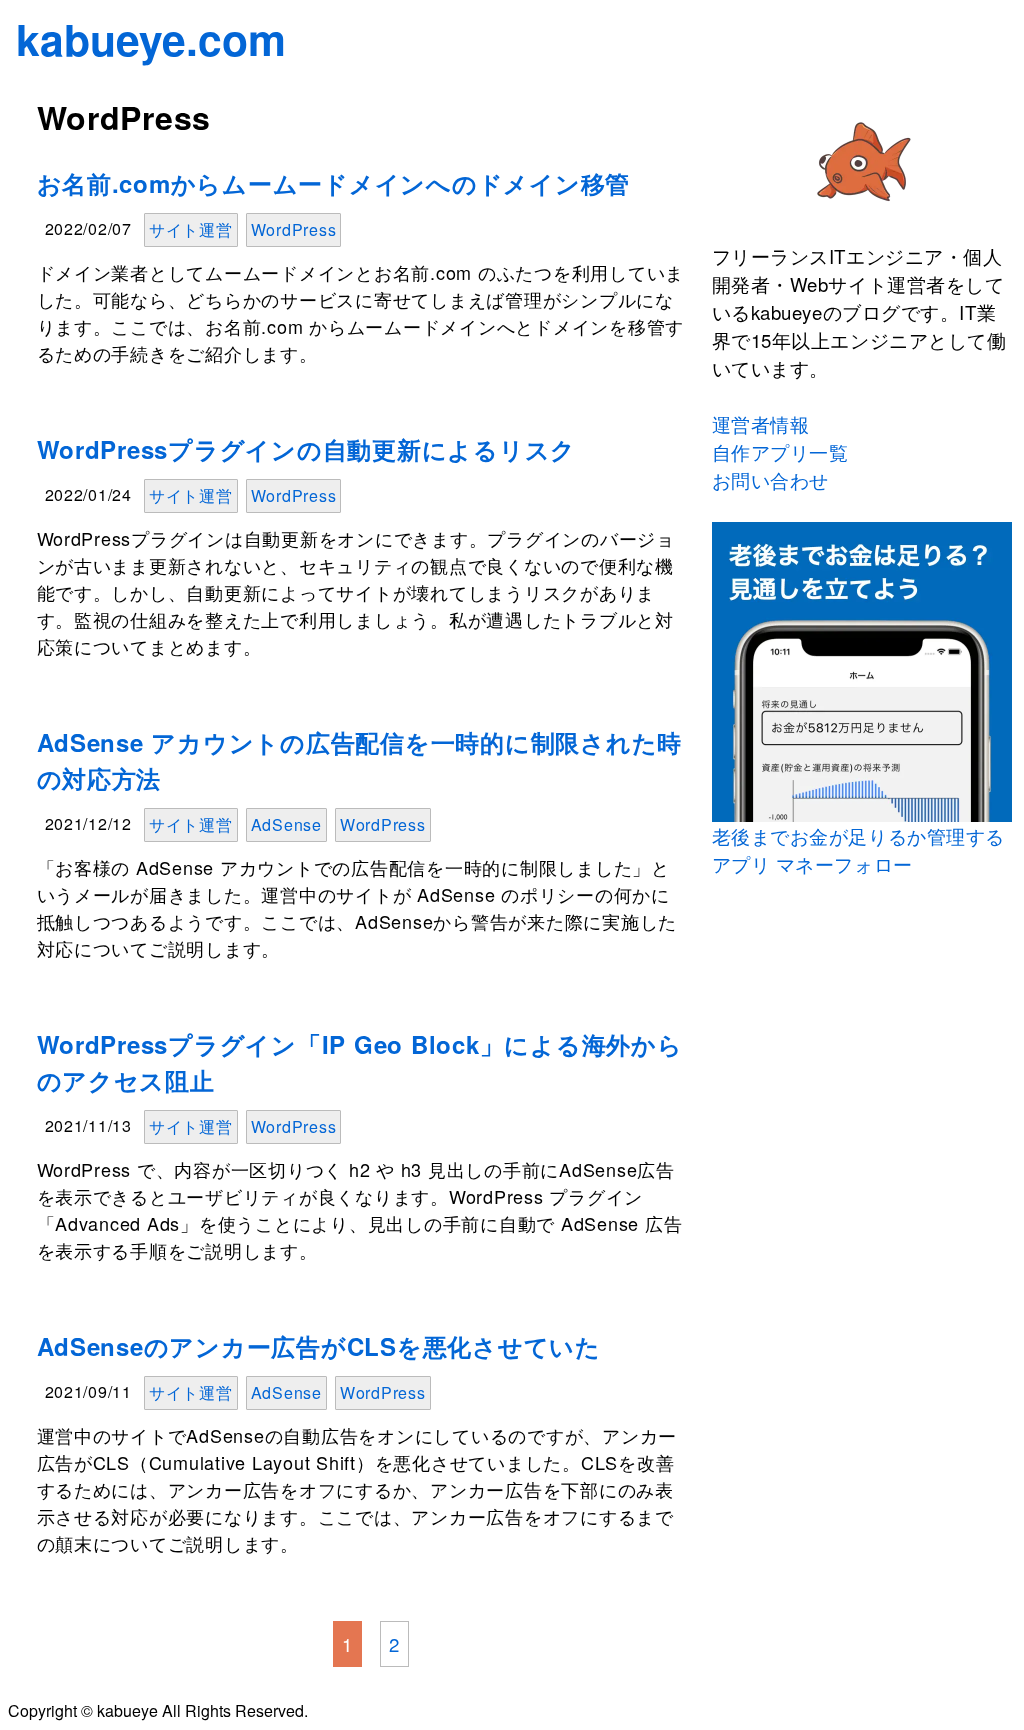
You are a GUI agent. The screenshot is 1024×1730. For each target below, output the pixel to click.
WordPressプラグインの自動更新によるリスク (307, 449)
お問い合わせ (770, 480)
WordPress (294, 229)
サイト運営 (191, 229)
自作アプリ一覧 (780, 452)
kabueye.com (151, 38)
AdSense (286, 824)
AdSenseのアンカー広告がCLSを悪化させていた (319, 1346)
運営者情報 (761, 424)
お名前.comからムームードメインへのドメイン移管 (334, 183)
